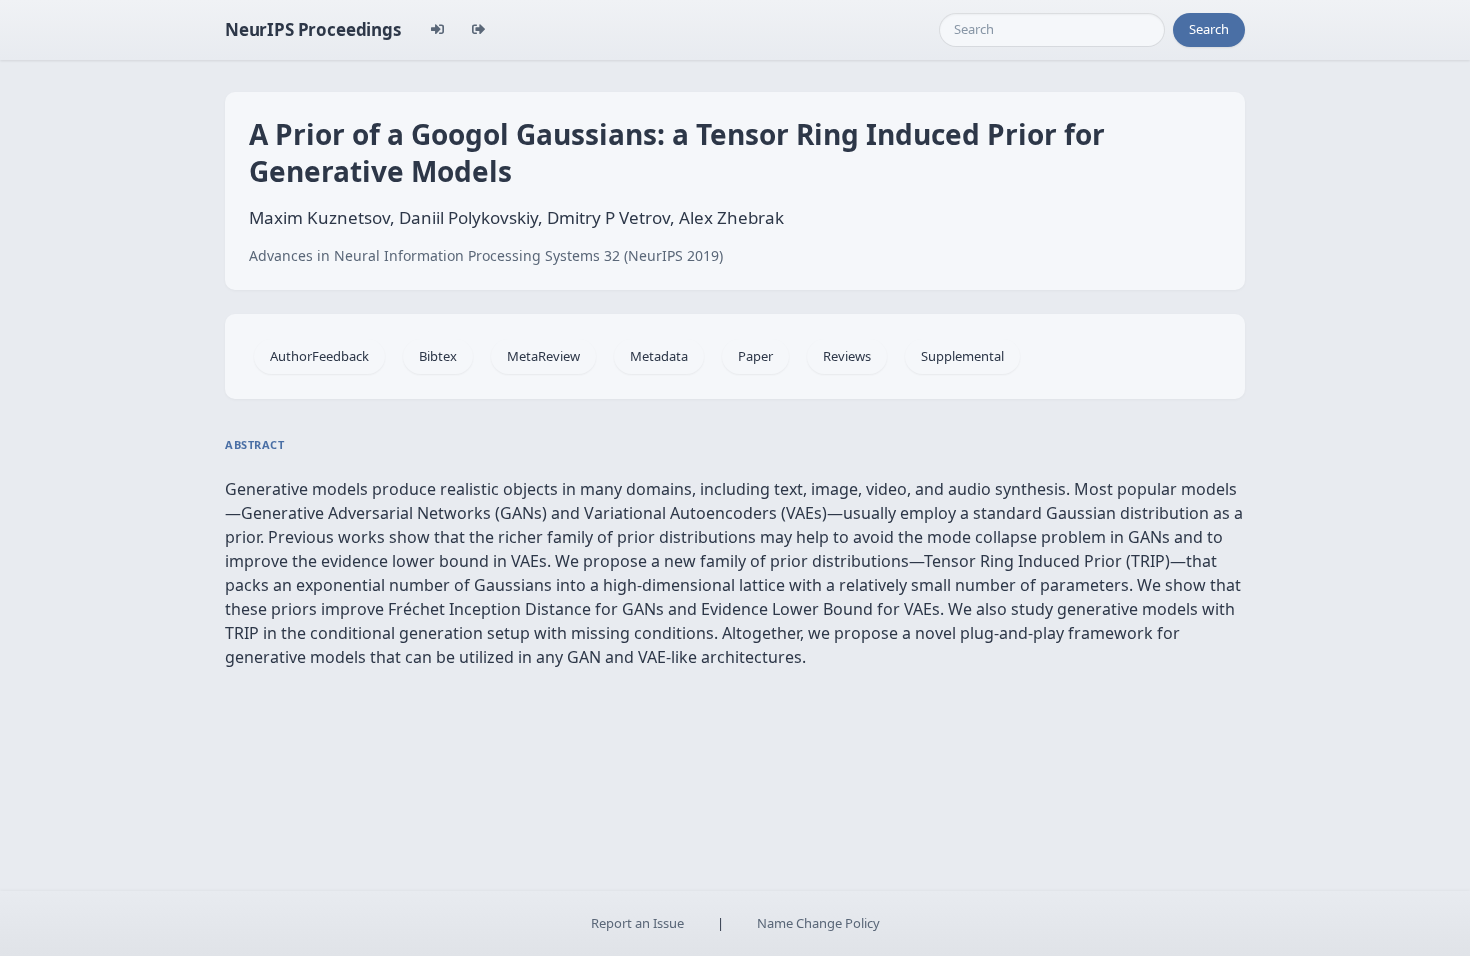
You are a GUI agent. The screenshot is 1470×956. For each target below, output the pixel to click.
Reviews (847, 356)
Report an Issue (637, 923)
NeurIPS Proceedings (313, 29)
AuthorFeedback (319, 356)
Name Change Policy (818, 923)
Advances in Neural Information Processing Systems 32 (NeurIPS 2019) (486, 255)
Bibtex (438, 356)
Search (1209, 29)
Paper (755, 356)
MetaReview (543, 356)
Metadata (659, 356)
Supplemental (962, 356)
